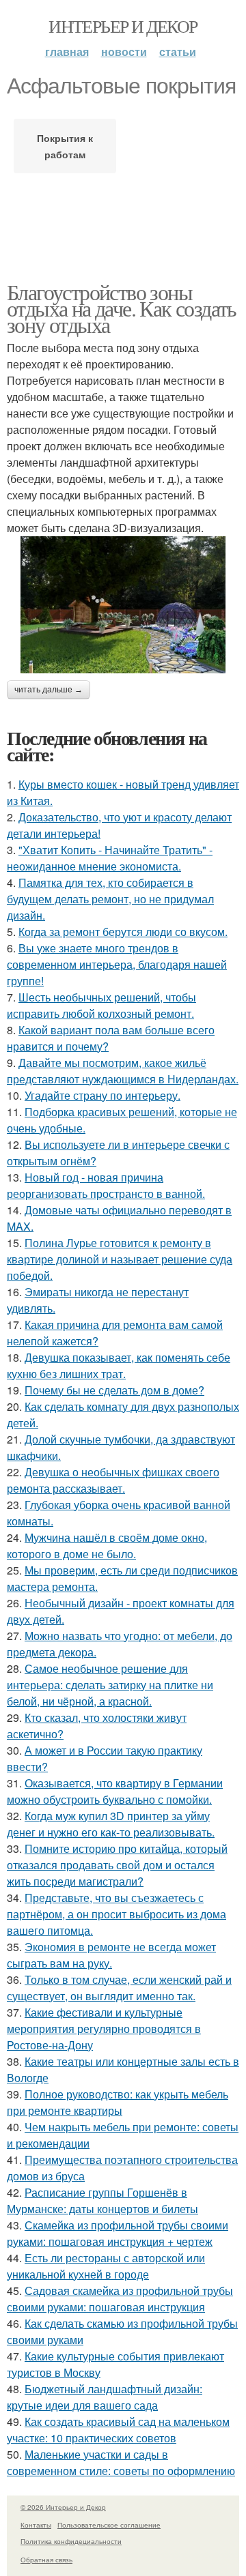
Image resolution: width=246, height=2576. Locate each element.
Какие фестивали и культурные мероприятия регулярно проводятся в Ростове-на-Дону (104, 2029)
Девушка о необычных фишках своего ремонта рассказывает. (113, 1480)
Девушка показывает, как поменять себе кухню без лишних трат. (119, 1365)
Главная (67, 52)
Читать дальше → (49, 690)
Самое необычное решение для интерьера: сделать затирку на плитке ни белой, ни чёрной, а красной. (110, 1685)
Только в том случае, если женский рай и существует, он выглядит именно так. (119, 1988)
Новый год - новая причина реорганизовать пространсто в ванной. (106, 1185)
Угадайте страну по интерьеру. (102, 1095)
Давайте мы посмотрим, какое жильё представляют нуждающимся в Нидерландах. (123, 1071)
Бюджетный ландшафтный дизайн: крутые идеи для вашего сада (105, 2397)
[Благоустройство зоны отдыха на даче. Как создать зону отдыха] (123, 605)
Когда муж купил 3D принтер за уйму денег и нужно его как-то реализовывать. (111, 1824)
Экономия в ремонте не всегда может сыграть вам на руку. (111, 1955)
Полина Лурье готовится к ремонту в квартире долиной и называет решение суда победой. (120, 1259)
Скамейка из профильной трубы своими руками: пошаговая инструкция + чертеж (118, 2233)
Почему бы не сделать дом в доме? (114, 1390)
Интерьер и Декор (123, 26)
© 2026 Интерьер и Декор (63, 2507)
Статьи (178, 52)
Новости (124, 52)
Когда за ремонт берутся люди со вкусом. (123, 932)
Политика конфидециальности (71, 2541)
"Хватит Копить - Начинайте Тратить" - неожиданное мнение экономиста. (110, 858)
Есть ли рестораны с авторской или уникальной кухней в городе (106, 2266)
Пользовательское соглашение (109, 2525)
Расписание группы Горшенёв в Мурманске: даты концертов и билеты (102, 2200)
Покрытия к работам (65, 146)
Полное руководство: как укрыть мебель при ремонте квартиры (118, 2102)
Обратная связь (46, 2560)
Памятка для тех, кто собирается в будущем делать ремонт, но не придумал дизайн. (110, 899)
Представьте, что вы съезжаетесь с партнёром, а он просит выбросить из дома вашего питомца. (117, 1914)
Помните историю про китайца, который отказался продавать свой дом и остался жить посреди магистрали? (117, 1865)
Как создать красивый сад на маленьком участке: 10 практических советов (118, 2430)
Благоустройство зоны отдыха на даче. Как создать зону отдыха (122, 308)
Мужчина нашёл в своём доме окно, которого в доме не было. (107, 1546)
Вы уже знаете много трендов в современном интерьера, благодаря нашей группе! (117, 964)
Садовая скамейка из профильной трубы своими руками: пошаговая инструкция (120, 2299)
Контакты (36, 2525)
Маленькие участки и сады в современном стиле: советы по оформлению (121, 2462)
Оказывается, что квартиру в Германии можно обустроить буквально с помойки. (115, 1791)
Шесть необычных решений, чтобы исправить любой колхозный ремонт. (101, 1005)
